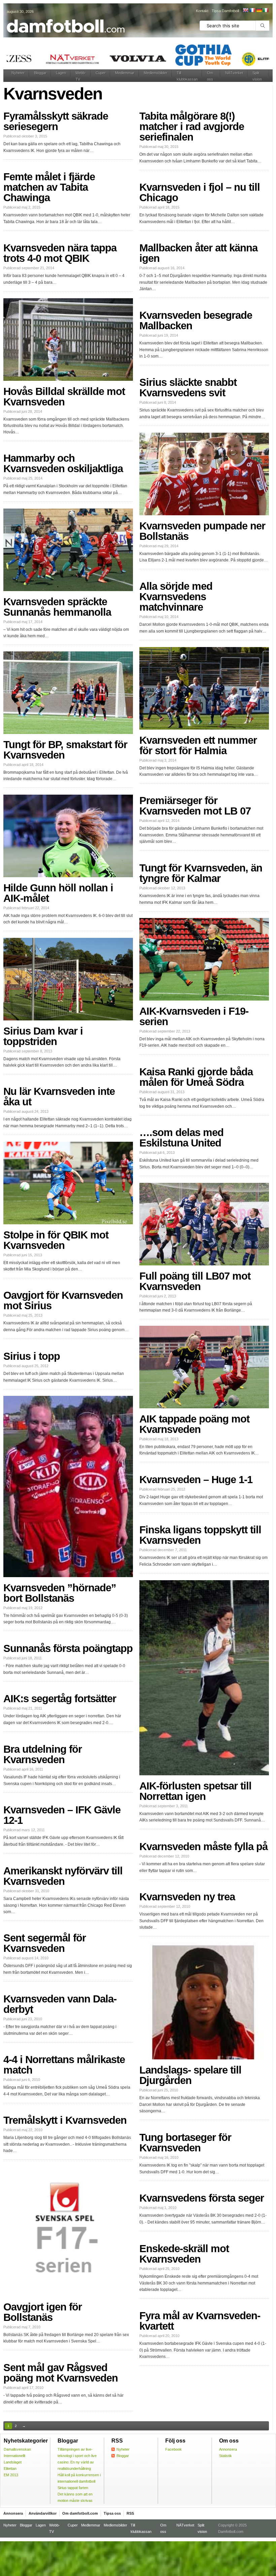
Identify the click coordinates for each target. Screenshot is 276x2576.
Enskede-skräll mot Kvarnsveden (184, 2254)
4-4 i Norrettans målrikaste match (64, 2065)
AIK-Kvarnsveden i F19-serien (194, 1016)
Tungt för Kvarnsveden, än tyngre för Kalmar (201, 873)
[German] (259, 10)
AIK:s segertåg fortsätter (60, 1699)
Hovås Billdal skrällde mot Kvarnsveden (64, 397)
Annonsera (228, 2449)
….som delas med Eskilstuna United (181, 1138)
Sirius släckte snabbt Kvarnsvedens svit (188, 388)
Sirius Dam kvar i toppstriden (43, 1036)
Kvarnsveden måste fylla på (203, 1847)
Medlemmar (125, 73)
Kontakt (202, 11)
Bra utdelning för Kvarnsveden (43, 1754)
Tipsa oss (112, 2513)
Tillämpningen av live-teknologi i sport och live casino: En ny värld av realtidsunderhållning (77, 2459)
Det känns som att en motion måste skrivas (75, 2497)
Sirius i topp (32, 1356)
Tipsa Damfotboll (225, 11)
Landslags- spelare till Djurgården (190, 2075)
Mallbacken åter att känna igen (198, 253)
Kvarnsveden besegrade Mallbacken (196, 320)
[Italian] (266, 10)
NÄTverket (234, 73)
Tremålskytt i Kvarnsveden (65, 2120)
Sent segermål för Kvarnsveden (45, 1943)
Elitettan (10, 2468)
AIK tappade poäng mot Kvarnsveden (194, 1424)
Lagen (61, 73)
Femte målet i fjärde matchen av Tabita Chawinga (49, 187)
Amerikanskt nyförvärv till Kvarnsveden (63, 1876)
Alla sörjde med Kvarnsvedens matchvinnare (176, 597)
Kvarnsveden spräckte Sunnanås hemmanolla (57, 607)
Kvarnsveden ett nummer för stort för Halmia (198, 745)
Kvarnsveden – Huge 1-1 (196, 1480)
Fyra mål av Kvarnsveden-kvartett (200, 2321)
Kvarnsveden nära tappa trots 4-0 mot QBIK (60, 253)
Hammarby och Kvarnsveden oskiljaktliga (63, 463)
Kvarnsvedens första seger (202, 2198)
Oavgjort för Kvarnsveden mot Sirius (63, 1300)
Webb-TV (81, 76)
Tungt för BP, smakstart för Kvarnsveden (65, 750)
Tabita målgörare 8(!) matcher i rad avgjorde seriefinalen (192, 127)
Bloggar (40, 73)
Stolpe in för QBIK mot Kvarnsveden (56, 1240)
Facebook (174, 2449)
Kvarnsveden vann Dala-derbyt (60, 2004)
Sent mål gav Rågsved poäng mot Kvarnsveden (61, 2373)
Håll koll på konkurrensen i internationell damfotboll (79, 2478)
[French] (252, 10)
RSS (130, 2513)
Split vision (257, 76)
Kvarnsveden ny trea (187, 1897)
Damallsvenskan (17, 2449)
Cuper (101, 73)
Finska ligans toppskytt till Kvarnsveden (200, 1535)
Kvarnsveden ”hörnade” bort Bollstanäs (60, 1593)
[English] (245, 10)
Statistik (226, 2456)
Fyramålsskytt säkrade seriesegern (56, 121)
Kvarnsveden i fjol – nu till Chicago (200, 192)
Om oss (210, 76)
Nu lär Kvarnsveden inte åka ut (59, 1097)
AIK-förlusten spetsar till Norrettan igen (195, 1791)
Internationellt (14, 2456)
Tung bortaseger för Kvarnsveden (185, 2143)
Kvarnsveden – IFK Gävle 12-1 (62, 1815)
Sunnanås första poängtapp (68, 1648)
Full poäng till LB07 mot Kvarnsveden (195, 1281)
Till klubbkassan (187, 76)
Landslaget (13, 2462)
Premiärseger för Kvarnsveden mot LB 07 (195, 806)
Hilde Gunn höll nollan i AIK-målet (58, 893)
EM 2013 (11, 2475)
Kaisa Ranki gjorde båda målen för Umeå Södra (196, 1077)
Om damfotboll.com (80, 2513)
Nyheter (18, 73)
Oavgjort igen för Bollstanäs (43, 2312)
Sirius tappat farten (73, 2488)
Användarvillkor (43, 2513)
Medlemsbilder (156, 73)
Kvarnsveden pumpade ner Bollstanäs (202, 531)
